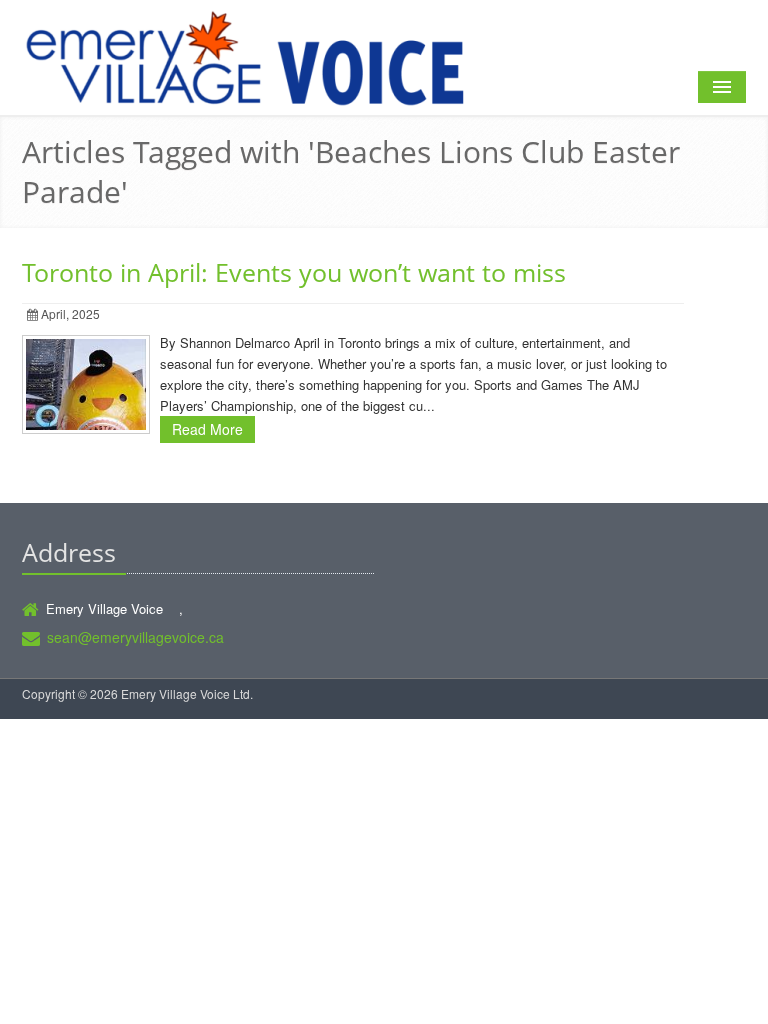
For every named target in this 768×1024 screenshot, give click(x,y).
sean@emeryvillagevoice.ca (135, 637)
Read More (207, 429)
